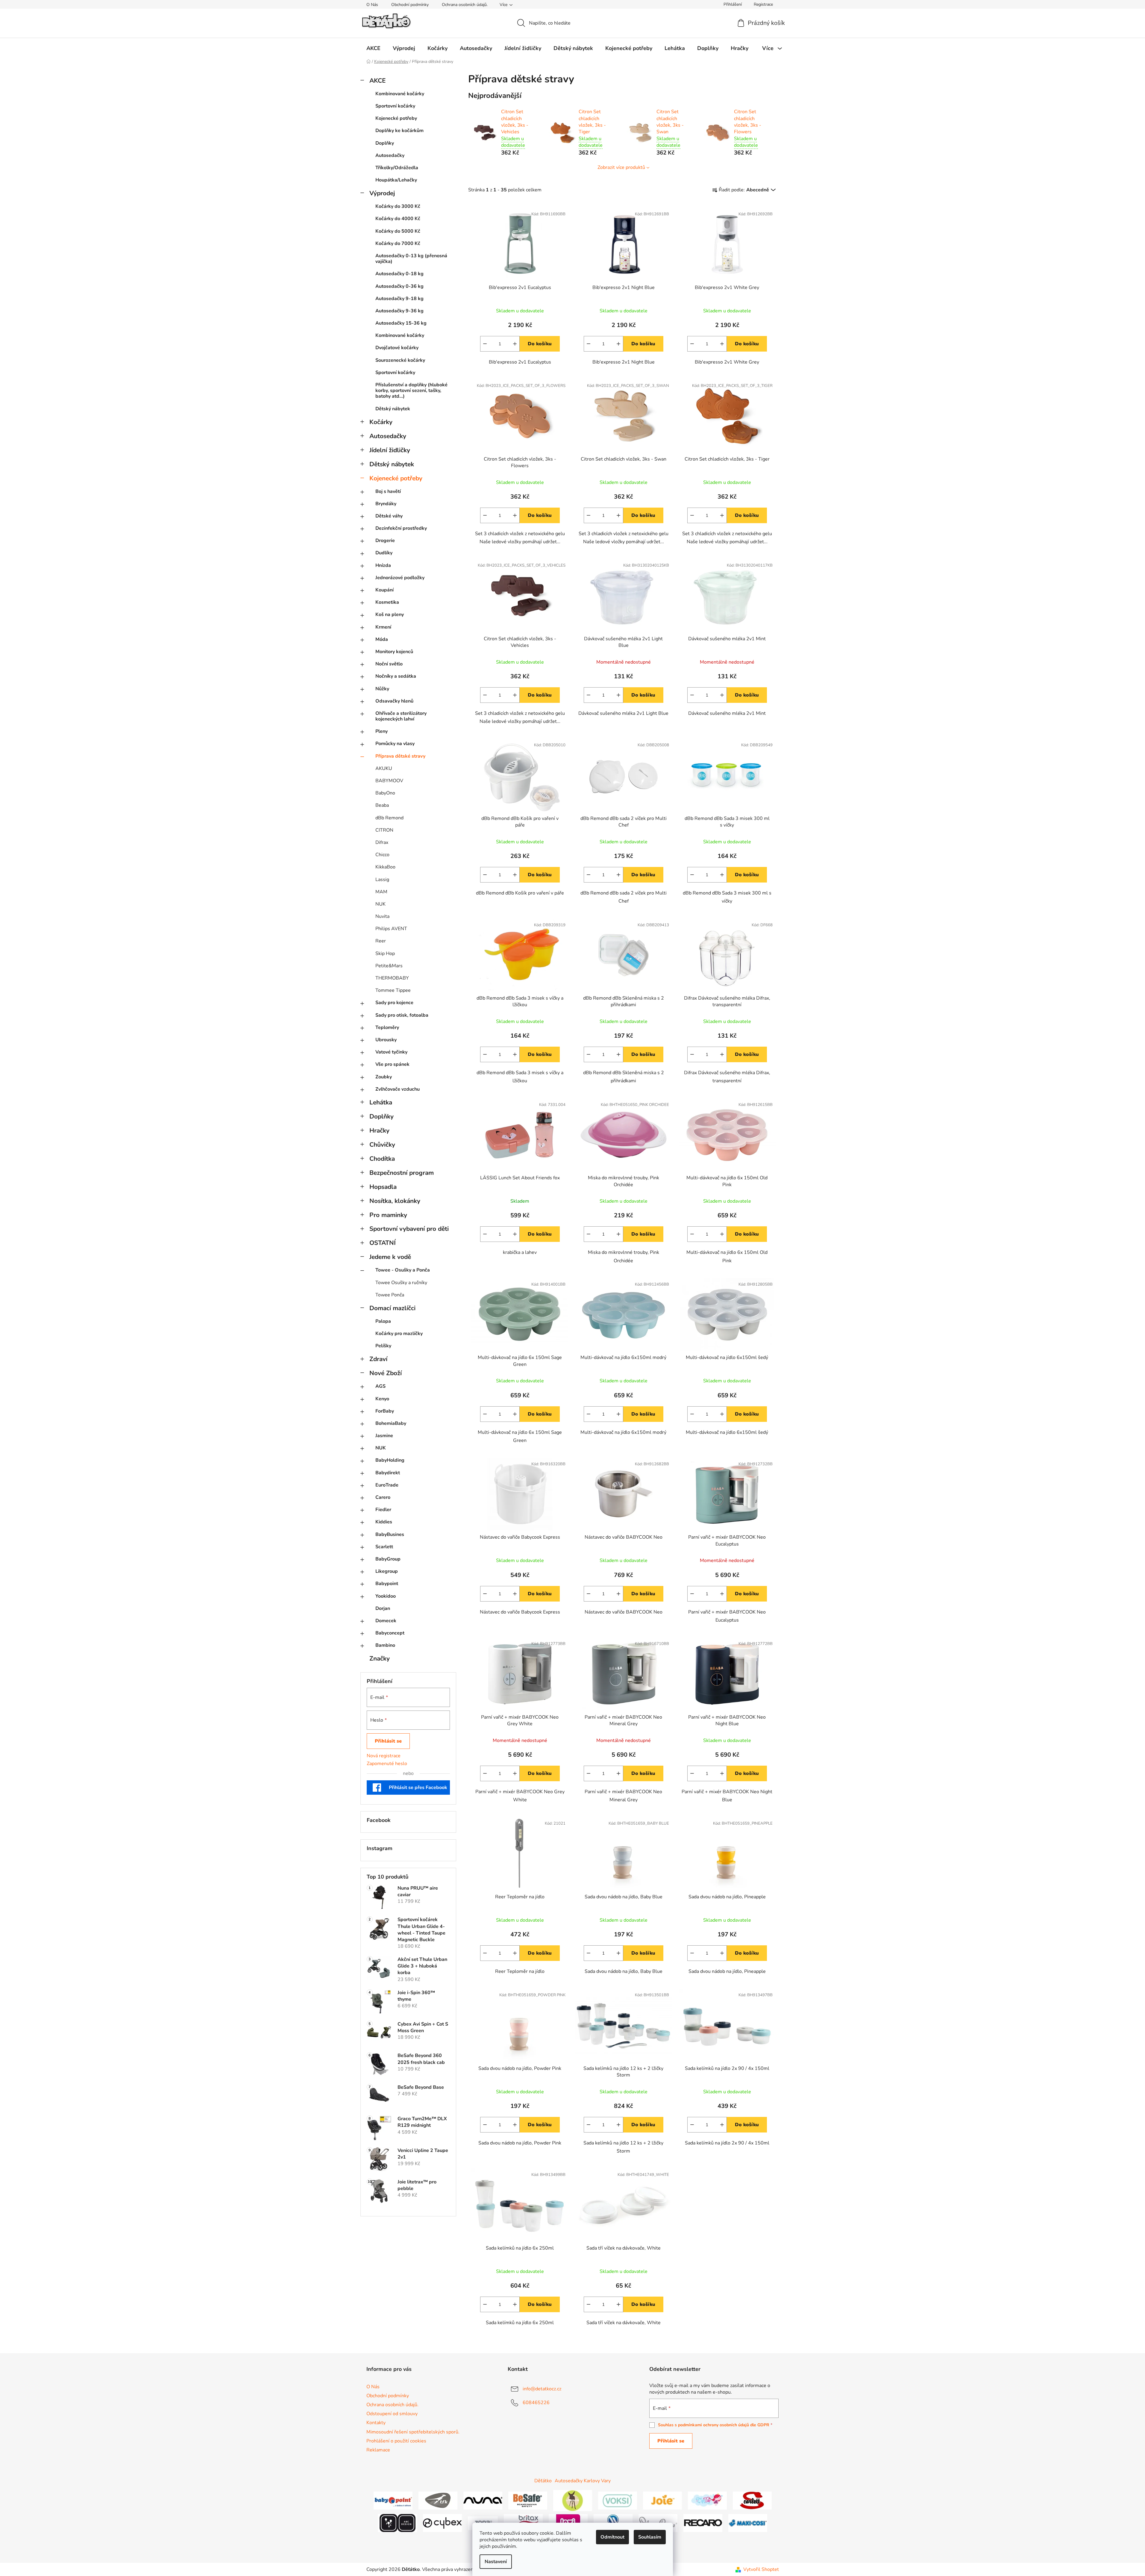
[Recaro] (703, 2523)
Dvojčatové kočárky (397, 348)
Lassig (382, 880)
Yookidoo (386, 1596)
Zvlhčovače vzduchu (398, 1089)
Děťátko (543, 2481)
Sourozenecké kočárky (400, 360)
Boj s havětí (388, 491)
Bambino (385, 1645)
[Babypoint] (393, 2500)
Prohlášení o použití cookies (396, 2441)
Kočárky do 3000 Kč (398, 206)
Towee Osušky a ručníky (401, 1283)
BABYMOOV (389, 781)
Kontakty (376, 2423)
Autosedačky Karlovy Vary (583, 2481)
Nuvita (382, 916)
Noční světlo (389, 664)
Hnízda (383, 565)
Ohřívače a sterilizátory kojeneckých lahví (401, 716)
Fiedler (383, 1510)
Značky (380, 1658)
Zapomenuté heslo (387, 1764)
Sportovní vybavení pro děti (409, 1229)
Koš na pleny (390, 615)
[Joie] (662, 2500)
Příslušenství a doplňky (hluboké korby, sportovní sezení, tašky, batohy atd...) (411, 391)
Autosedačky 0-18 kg (399, 274)
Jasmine (384, 1436)
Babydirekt (388, 1473)
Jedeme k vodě (390, 1257)
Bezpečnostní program (402, 1173)
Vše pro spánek (392, 1064)
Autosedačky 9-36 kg (399, 311)
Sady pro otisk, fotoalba (402, 1015)
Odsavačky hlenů (394, 701)
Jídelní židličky (390, 450)
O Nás (372, 5)
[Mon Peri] (707, 2500)
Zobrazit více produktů (621, 167)
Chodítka (382, 1159)
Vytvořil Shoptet (761, 2569)
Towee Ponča (390, 1295)
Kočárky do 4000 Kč (398, 219)
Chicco (382, 855)
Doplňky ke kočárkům (399, 131)
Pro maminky (388, 1215)
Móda (382, 639)
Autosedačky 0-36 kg (399, 286)
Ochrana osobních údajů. (465, 5)
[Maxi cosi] (748, 2523)
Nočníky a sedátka (396, 676)
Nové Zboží (386, 1373)
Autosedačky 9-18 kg (399, 299)
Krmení (383, 627)
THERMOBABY (392, 978)
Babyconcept (390, 1633)
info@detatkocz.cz (542, 2389)
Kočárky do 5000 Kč (398, 231)
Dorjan (383, 1608)
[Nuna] (483, 2500)
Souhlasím (650, 2537)
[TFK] (438, 2500)
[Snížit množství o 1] (485, 344)
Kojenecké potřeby (396, 118)
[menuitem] (373, 48)
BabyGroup (388, 1559)
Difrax (382, 842)
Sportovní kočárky (395, 106)
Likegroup (387, 1571)
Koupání (385, 590)
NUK (380, 904)
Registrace (763, 4)
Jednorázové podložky (400, 578)
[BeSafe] (528, 2500)
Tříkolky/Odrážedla (397, 168)
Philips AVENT (391, 929)
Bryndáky (386, 504)
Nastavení (496, 2562)
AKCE (377, 81)
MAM (381, 892)
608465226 (536, 2403)
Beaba (382, 805)
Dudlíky (384, 553)
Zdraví (378, 1359)
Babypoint (387, 1584)
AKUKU (384, 768)
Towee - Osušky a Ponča (403, 1270)
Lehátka (381, 1102)
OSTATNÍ (383, 1243)
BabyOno (385, 793)
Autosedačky (390, 155)
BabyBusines (390, 1534)
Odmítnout (612, 2537)
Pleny (382, 731)
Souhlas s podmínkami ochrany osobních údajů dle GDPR (714, 2425)
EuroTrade (387, 1485)
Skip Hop (385, 953)
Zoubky (384, 1077)
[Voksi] (618, 2500)
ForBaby (385, 1411)
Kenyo (382, 1399)
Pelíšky (383, 1346)
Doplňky (385, 143)
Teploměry (387, 1027)
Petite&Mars (389, 966)
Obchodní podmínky (410, 5)
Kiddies (384, 1522)
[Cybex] (442, 2523)
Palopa (383, 1321)
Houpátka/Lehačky (396, 180)
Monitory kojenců (394, 652)
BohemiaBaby (391, 1423)
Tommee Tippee (393, 990)
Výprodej (382, 193)
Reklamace (378, 2450)
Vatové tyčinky (391, 1052)
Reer (381, 941)
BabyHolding (390, 1460)
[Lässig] (573, 2500)
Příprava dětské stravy (400, 756)
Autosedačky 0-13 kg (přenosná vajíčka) (411, 259)
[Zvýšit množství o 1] (515, 344)
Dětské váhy (389, 516)
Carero (383, 1497)
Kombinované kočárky (400, 94)
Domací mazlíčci (392, 1308)
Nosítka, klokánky (395, 1201)
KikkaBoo (385, 867)
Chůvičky (382, 1145)
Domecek (386, 1621)
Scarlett (384, 1547)
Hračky (379, 1130)
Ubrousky (386, 1040)
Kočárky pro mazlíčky (399, 1334)
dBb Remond (389, 818)
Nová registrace (384, 1756)
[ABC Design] (398, 2523)
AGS (380, 1386)
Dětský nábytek (393, 409)
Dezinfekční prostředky (401, 528)
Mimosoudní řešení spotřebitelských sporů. (413, 2432)
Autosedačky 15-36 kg (401, 323)
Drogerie (385, 541)
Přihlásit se (388, 1741)
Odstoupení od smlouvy (392, 2414)
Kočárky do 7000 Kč (398, 243)
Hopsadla (383, 1187)
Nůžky (382, 689)
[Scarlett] (752, 2500)
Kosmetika (387, 602)
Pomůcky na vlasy (395, 744)
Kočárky (381, 422)
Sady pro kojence (394, 1003)
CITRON (384, 830)
